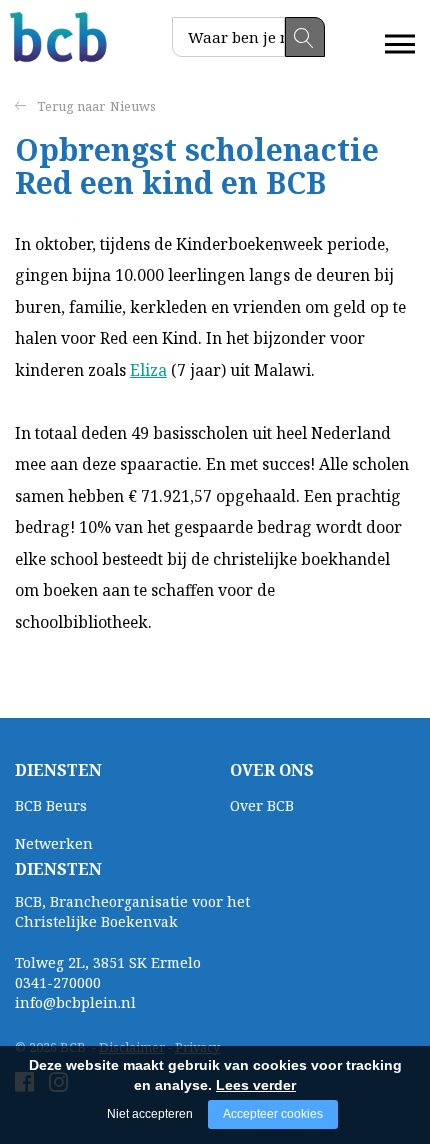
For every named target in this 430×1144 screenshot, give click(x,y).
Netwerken (54, 843)
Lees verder (256, 1085)
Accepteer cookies (273, 1114)
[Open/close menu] (400, 44)
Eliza (148, 370)
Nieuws (133, 106)
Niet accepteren (150, 1114)
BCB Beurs (51, 805)
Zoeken (305, 37)
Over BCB (262, 805)
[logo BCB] (60, 37)
